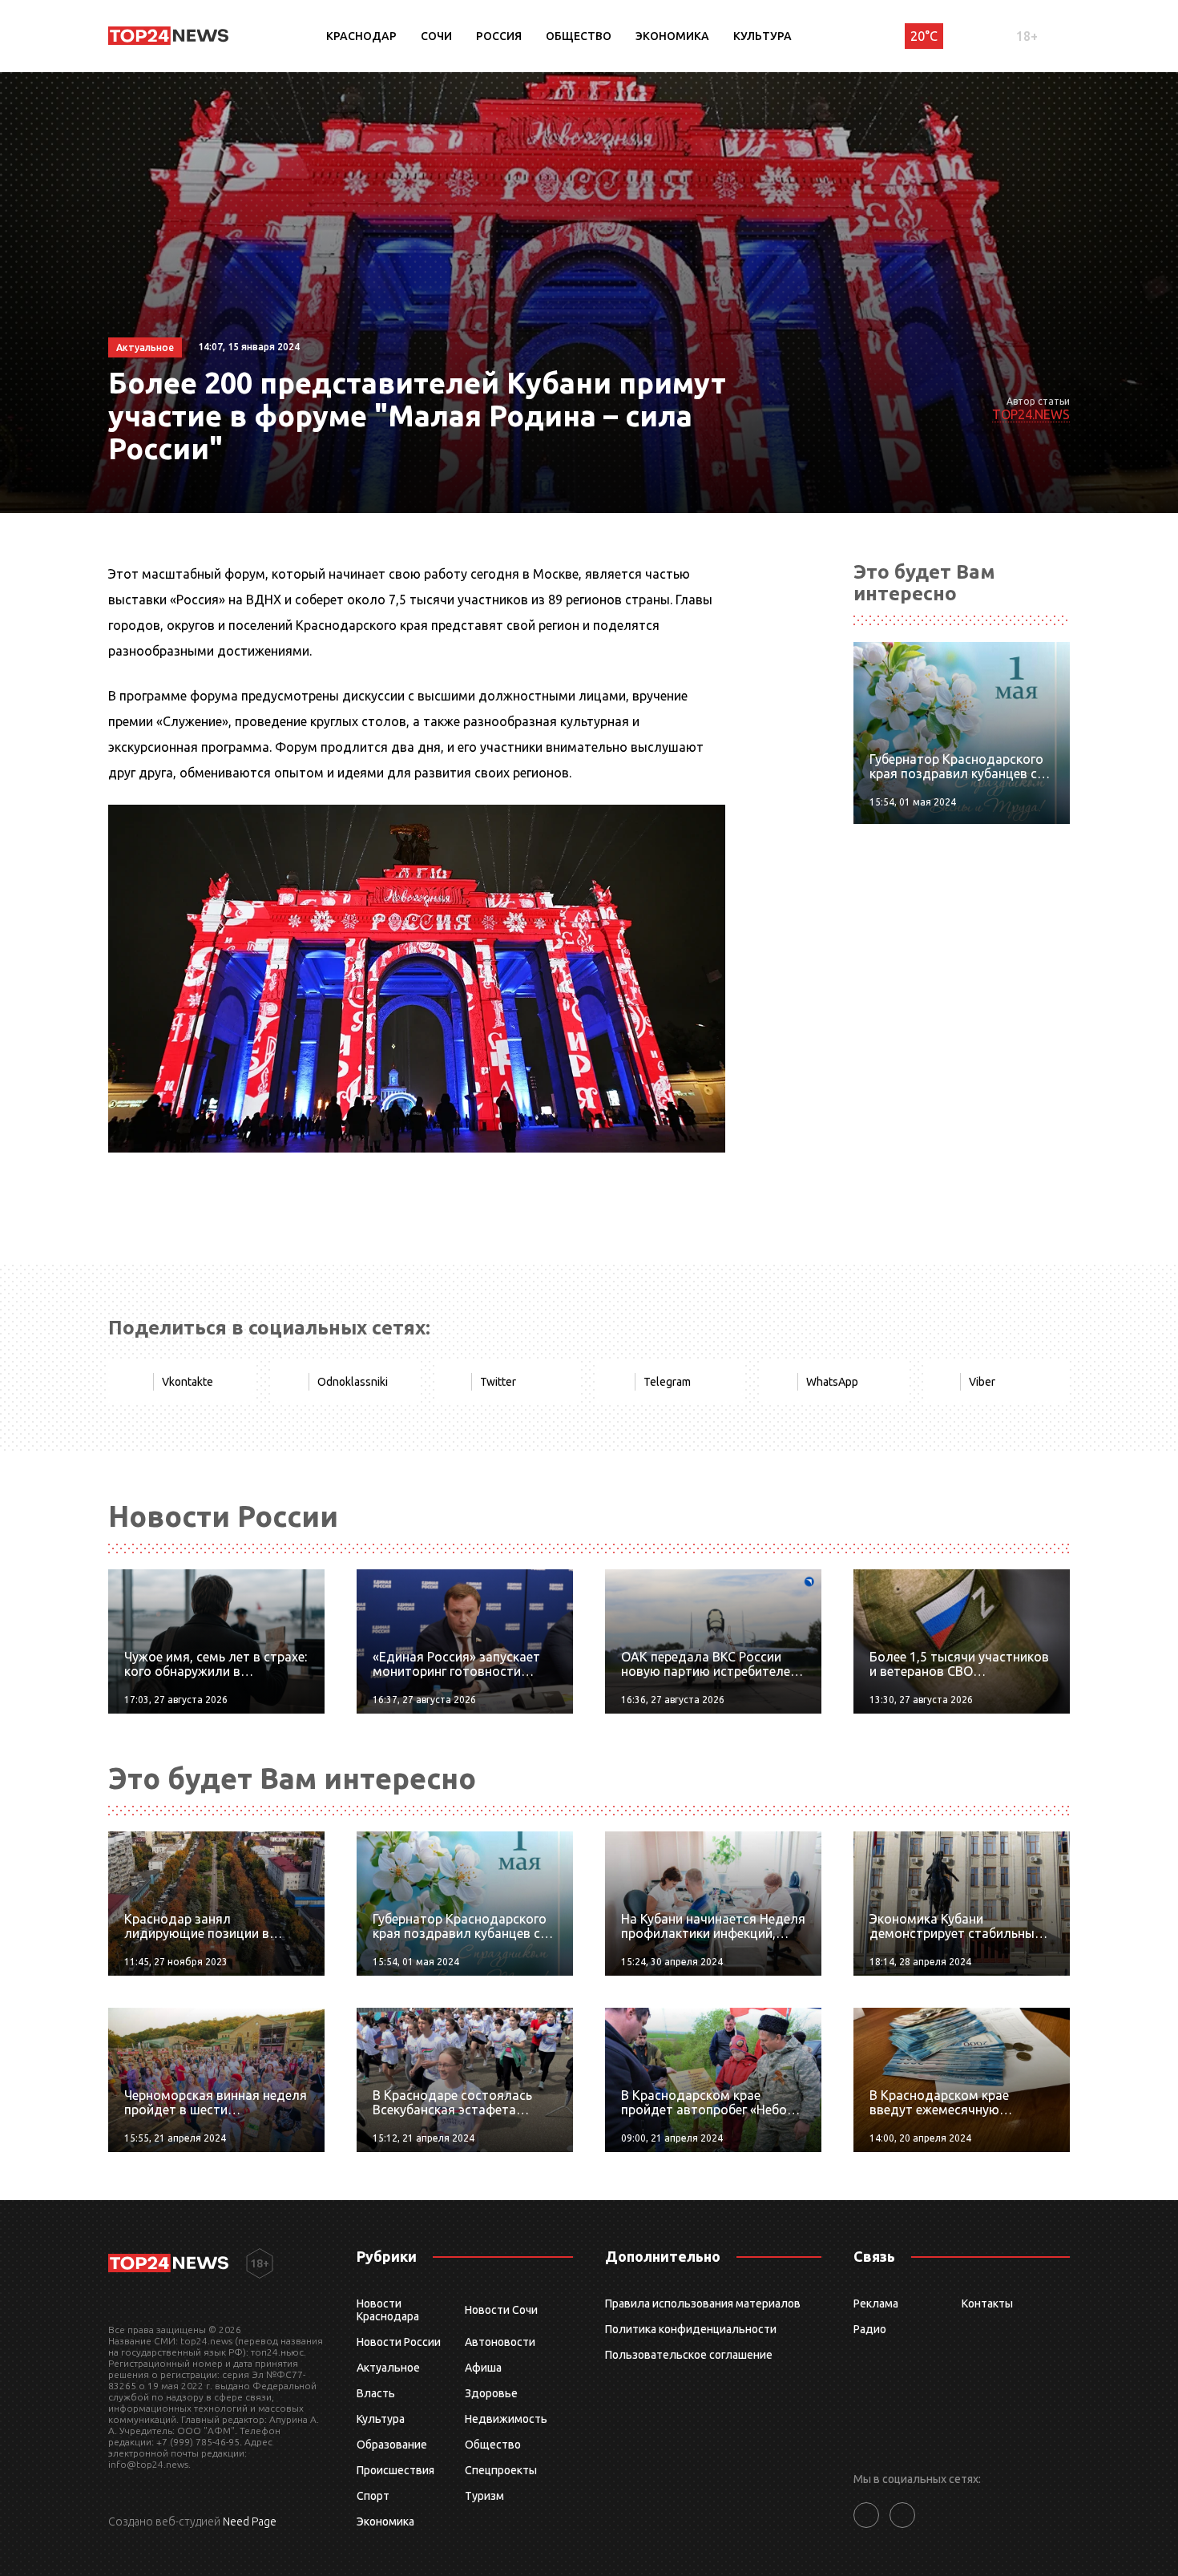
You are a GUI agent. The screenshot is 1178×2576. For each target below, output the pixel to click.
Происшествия (395, 2470)
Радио (870, 2329)
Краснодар (361, 36)
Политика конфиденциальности (691, 2329)
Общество (579, 36)
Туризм (484, 2496)
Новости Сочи (501, 2310)
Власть (376, 2393)
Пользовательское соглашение (689, 2355)
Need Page (250, 2521)
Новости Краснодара (388, 2310)
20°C (924, 36)
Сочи (436, 36)
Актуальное (388, 2368)
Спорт (373, 2496)
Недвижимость (506, 2419)
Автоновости (500, 2342)
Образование (392, 2445)
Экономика (672, 36)
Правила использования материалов (703, 2303)
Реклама (876, 2303)
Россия (499, 36)
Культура (762, 36)
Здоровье (491, 2393)
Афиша (483, 2368)
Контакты (987, 2303)
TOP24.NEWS (1031, 414)
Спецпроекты (501, 2470)
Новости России (399, 2342)
